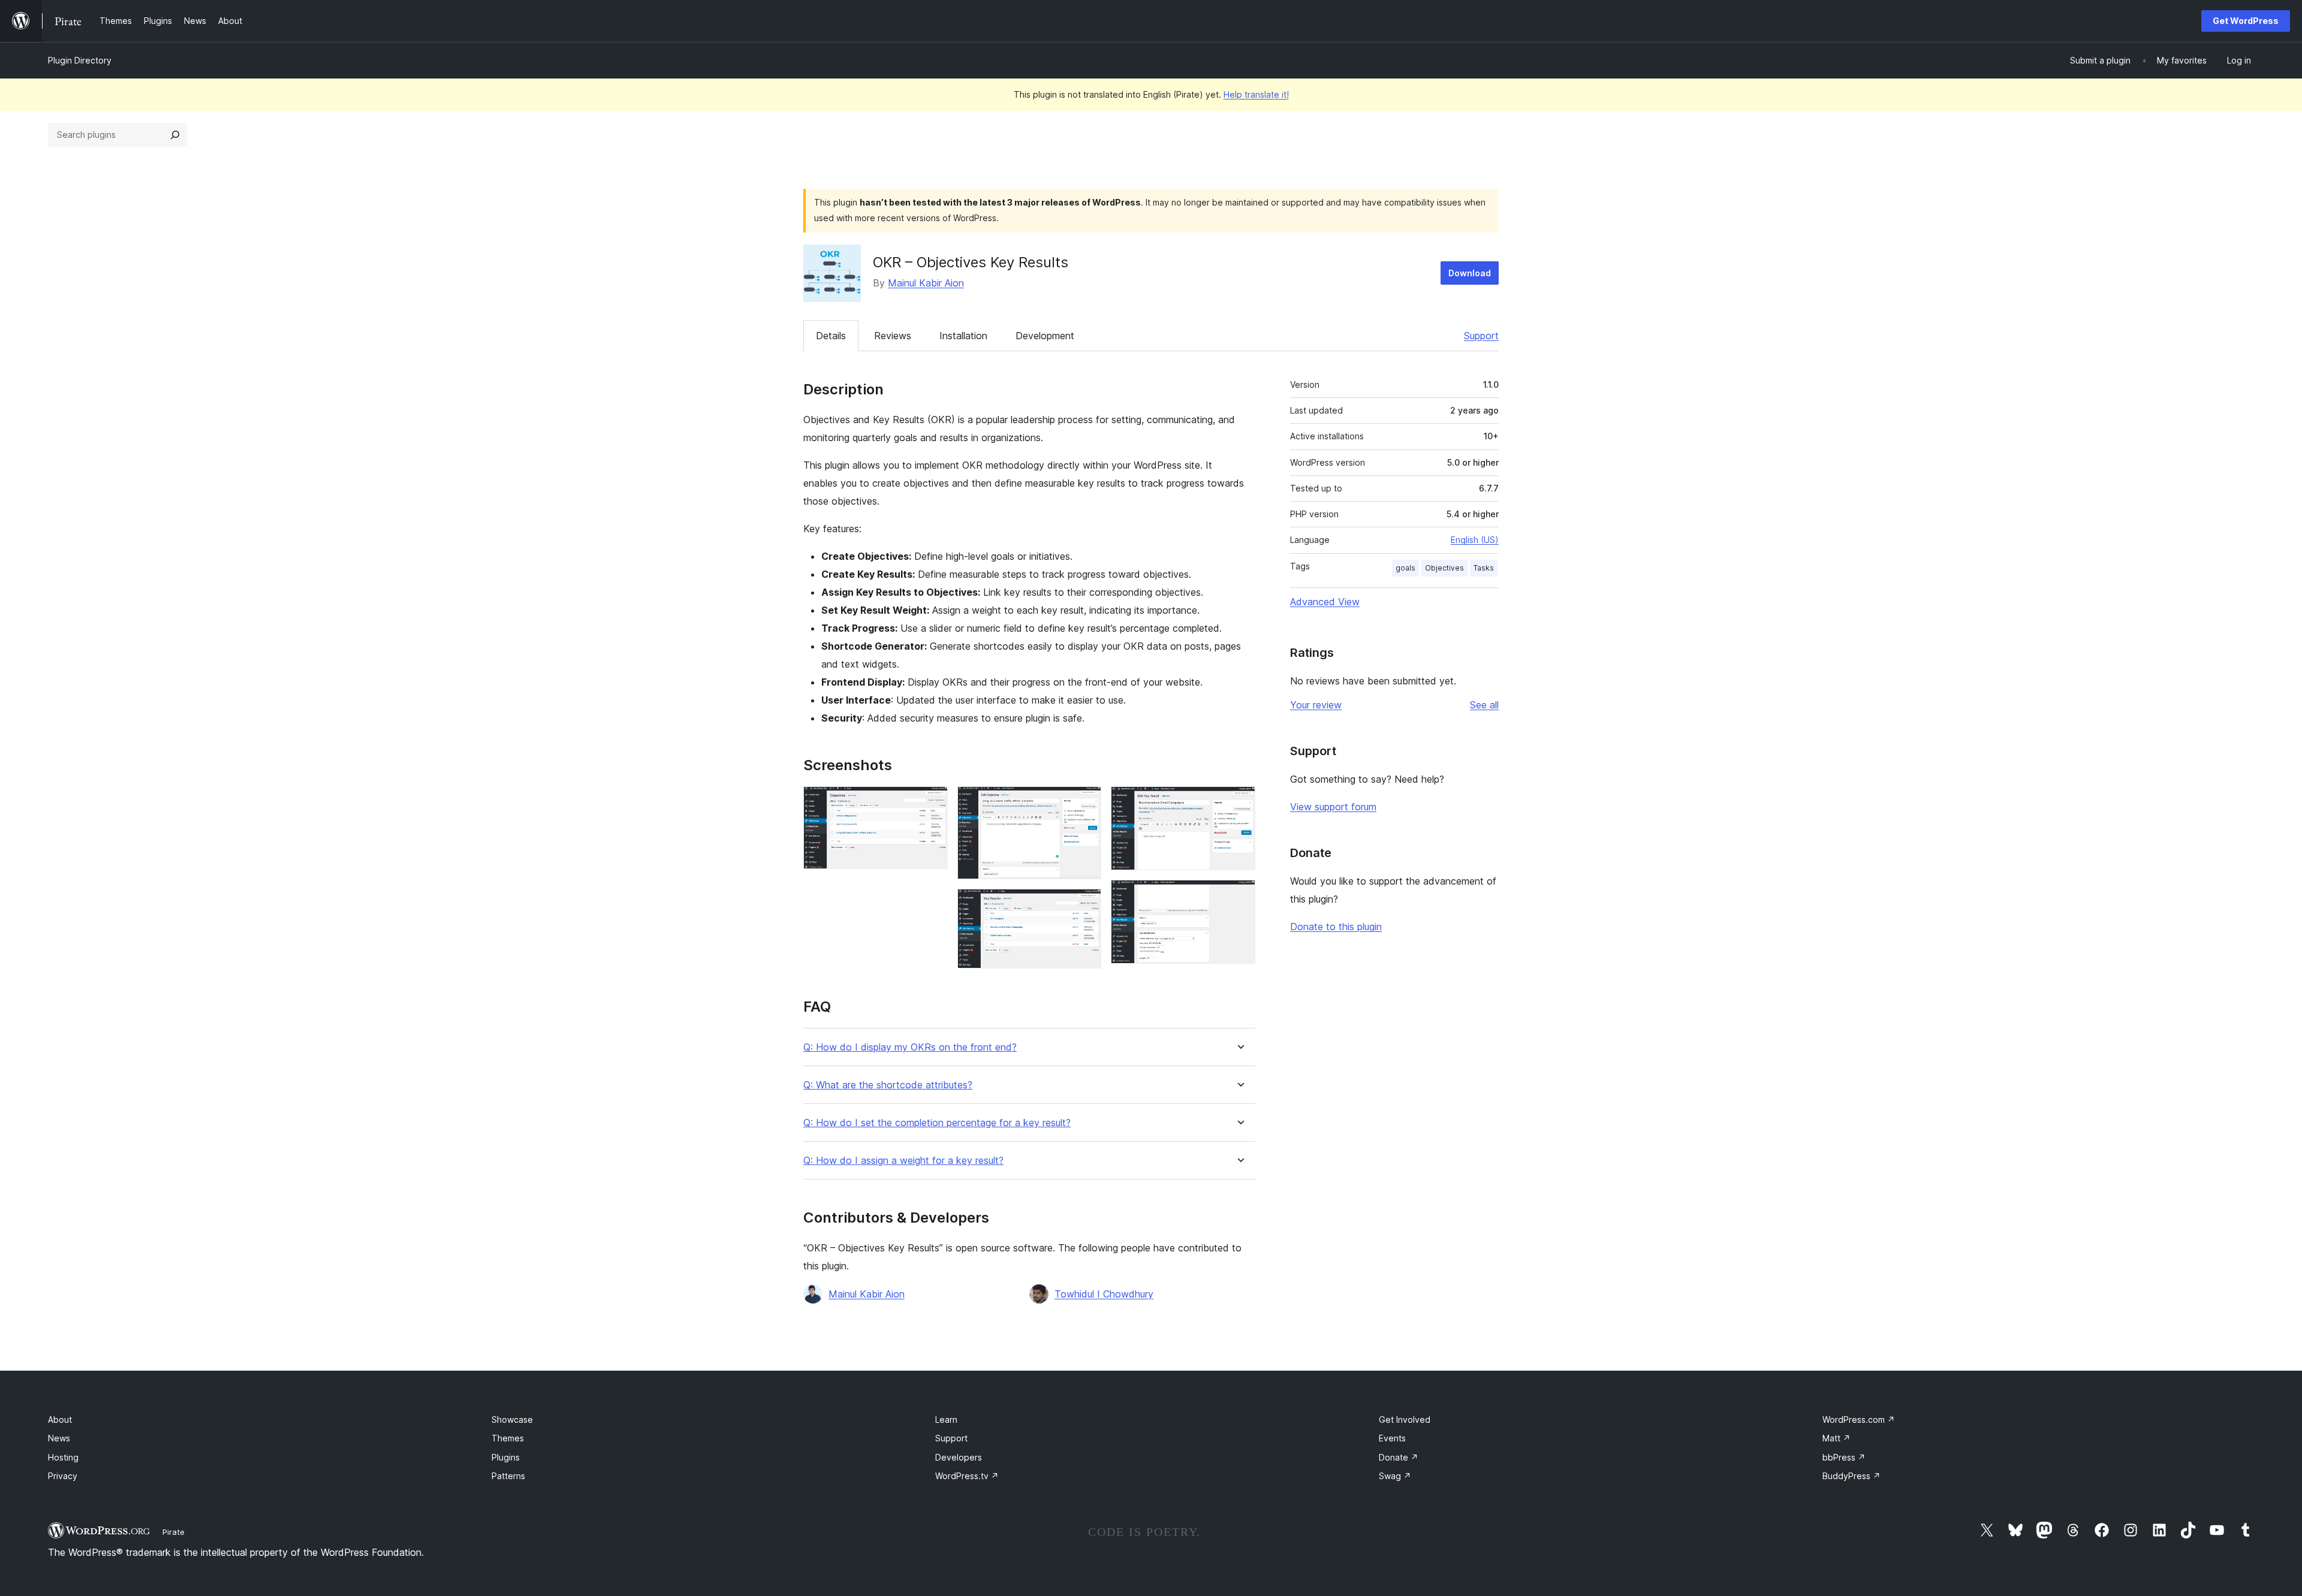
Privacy (63, 1476)
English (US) (1475, 540)
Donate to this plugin (1336, 927)
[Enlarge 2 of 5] (1085, 802)
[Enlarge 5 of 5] (1239, 896)
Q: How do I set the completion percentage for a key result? (937, 1123)
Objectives (1444, 568)
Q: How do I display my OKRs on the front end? (910, 1047)
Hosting (63, 1457)
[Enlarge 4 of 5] (1239, 802)
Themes (508, 1438)
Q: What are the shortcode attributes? (888, 1085)
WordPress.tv (967, 1476)
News (59, 1438)
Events (1392, 1438)
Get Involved (1405, 1419)
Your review (1316, 705)
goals (1405, 568)
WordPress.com (1859, 1419)
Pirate (174, 1532)
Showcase (512, 1419)
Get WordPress (2246, 21)
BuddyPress (1851, 1476)
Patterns (508, 1476)
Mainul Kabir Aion (926, 283)
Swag (1395, 1476)
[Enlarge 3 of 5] (1085, 905)
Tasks (1484, 568)
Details (831, 336)
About (60, 1419)
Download (1470, 273)
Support (1481, 336)
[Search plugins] (175, 135)
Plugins (506, 1457)
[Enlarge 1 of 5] (932, 802)
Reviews (893, 336)
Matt (1837, 1438)
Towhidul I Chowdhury (1104, 1294)
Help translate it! (1256, 94)
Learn (946, 1419)
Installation (963, 336)
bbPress (1844, 1457)
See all (1484, 705)
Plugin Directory (80, 60)
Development (1045, 336)
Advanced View (1325, 602)
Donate (1399, 1457)
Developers (959, 1457)
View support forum (1333, 807)
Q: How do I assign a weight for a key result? (903, 1161)
